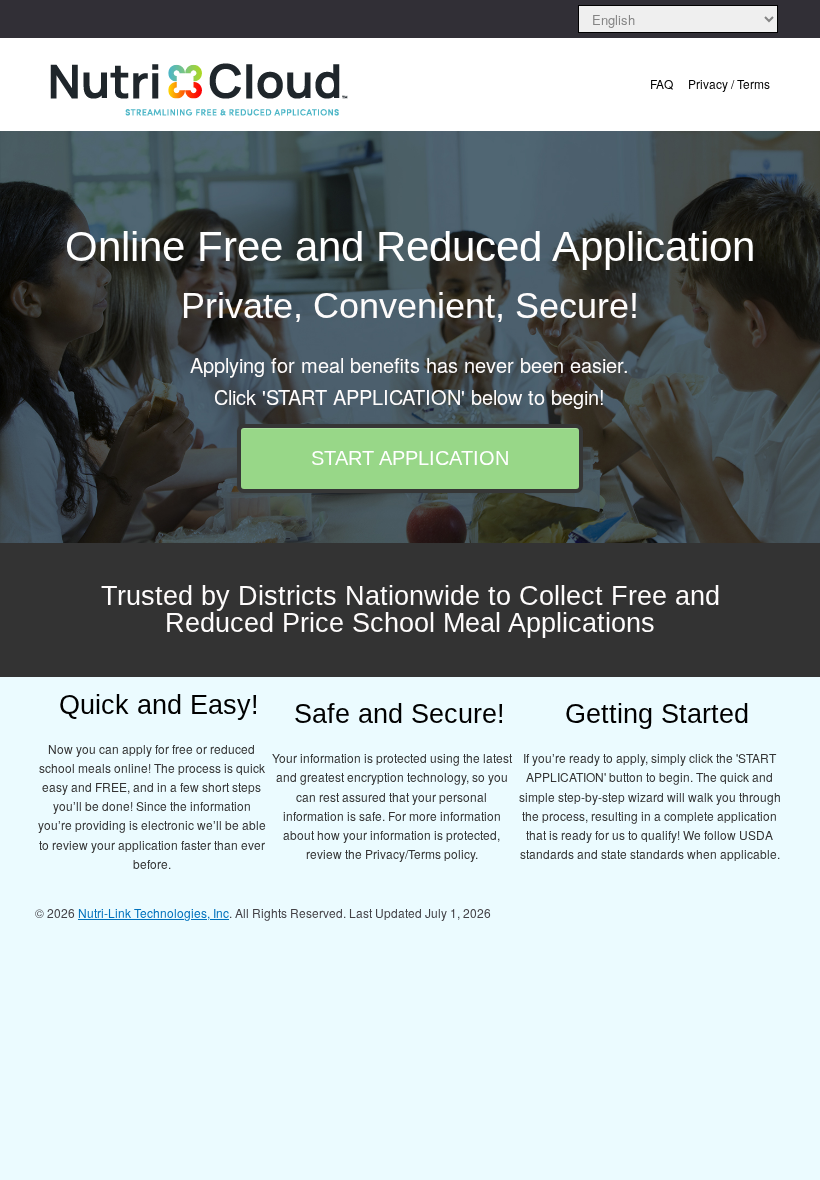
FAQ (661, 83)
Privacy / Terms (729, 83)
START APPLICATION (410, 458)
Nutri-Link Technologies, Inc (153, 912)
